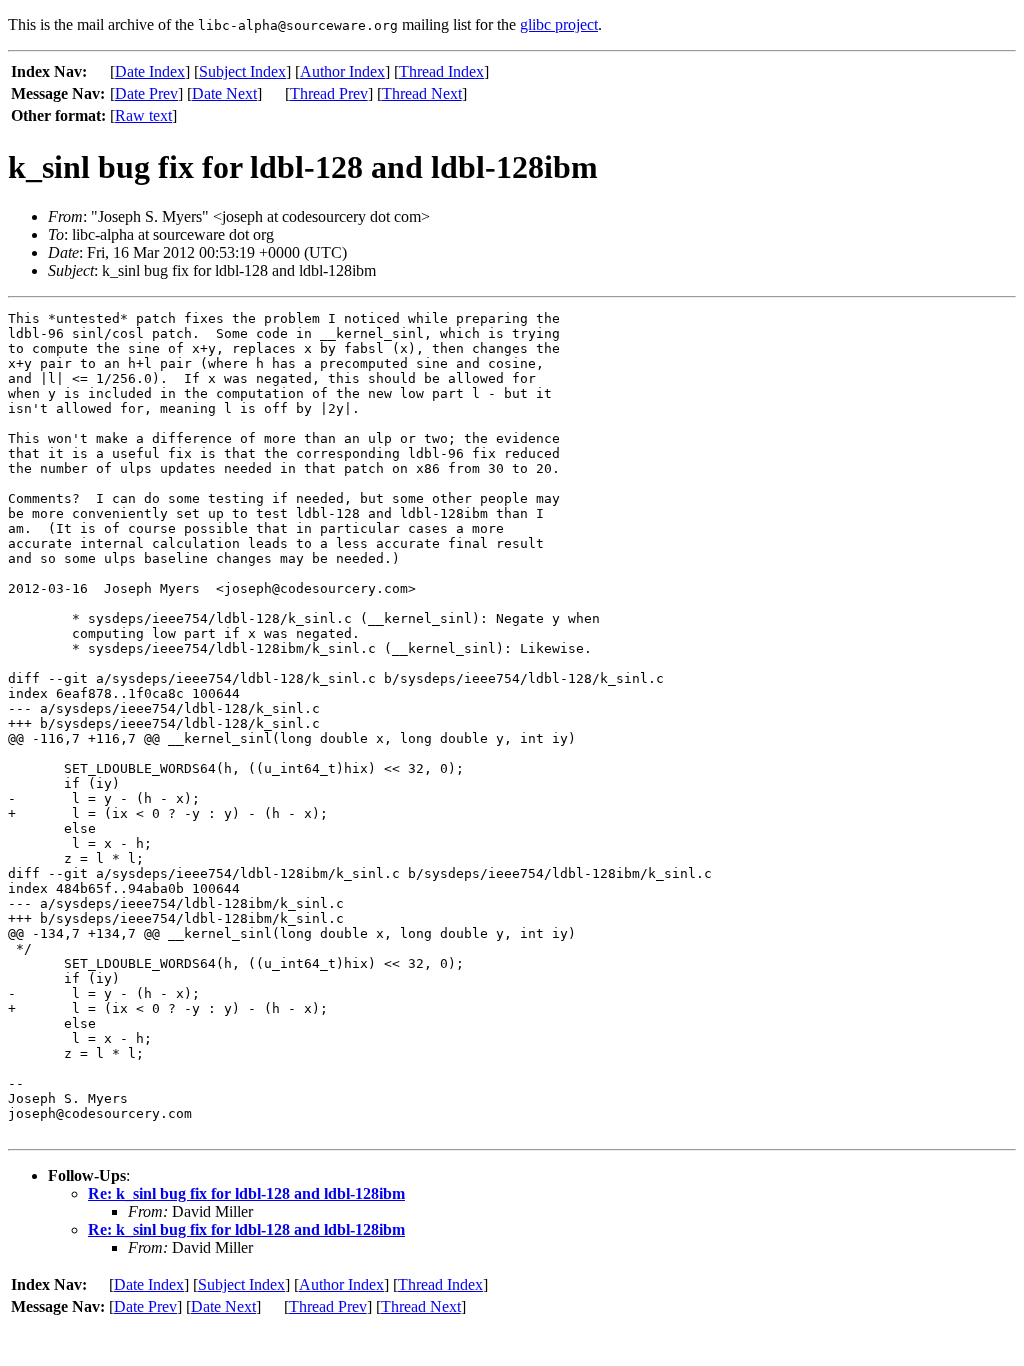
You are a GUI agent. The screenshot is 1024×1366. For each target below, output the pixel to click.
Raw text (143, 115)
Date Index (150, 71)
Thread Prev (329, 93)
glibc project (559, 24)
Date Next (224, 93)
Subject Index (242, 71)
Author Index (342, 71)
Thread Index (441, 71)
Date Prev (146, 93)
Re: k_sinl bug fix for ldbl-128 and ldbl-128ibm (246, 1193)
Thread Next (422, 93)
